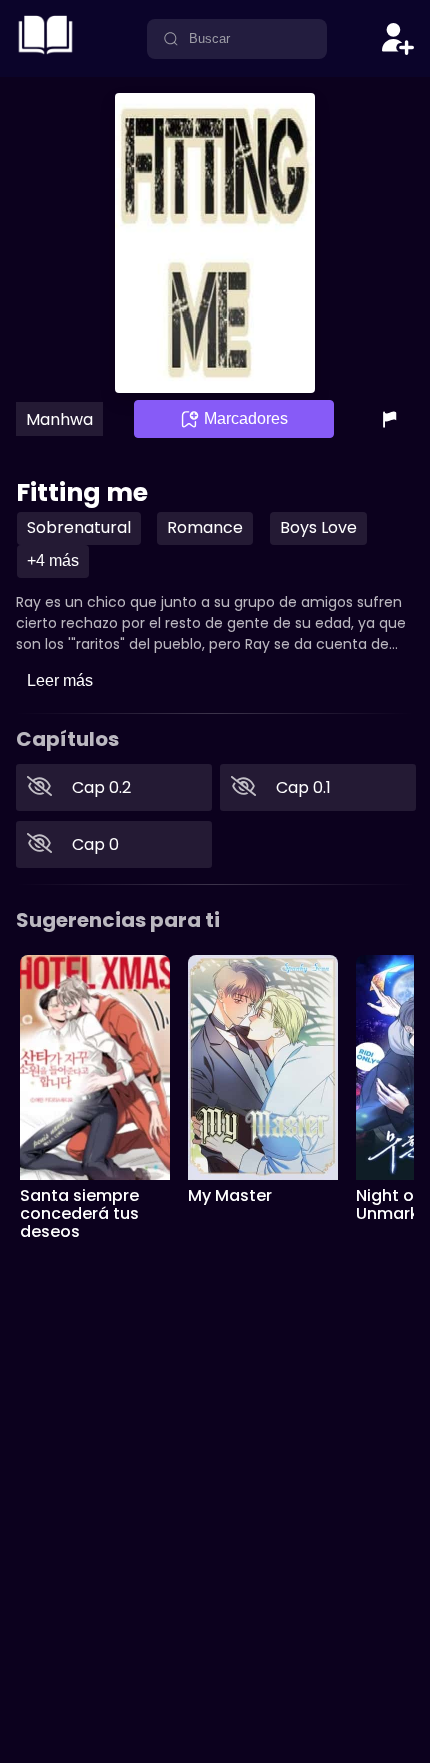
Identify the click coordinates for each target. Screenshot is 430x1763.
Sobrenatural (79, 527)
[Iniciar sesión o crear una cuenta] (398, 39)
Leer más (60, 680)
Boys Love (318, 527)
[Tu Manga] (45, 54)
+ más (53, 560)
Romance (205, 527)
